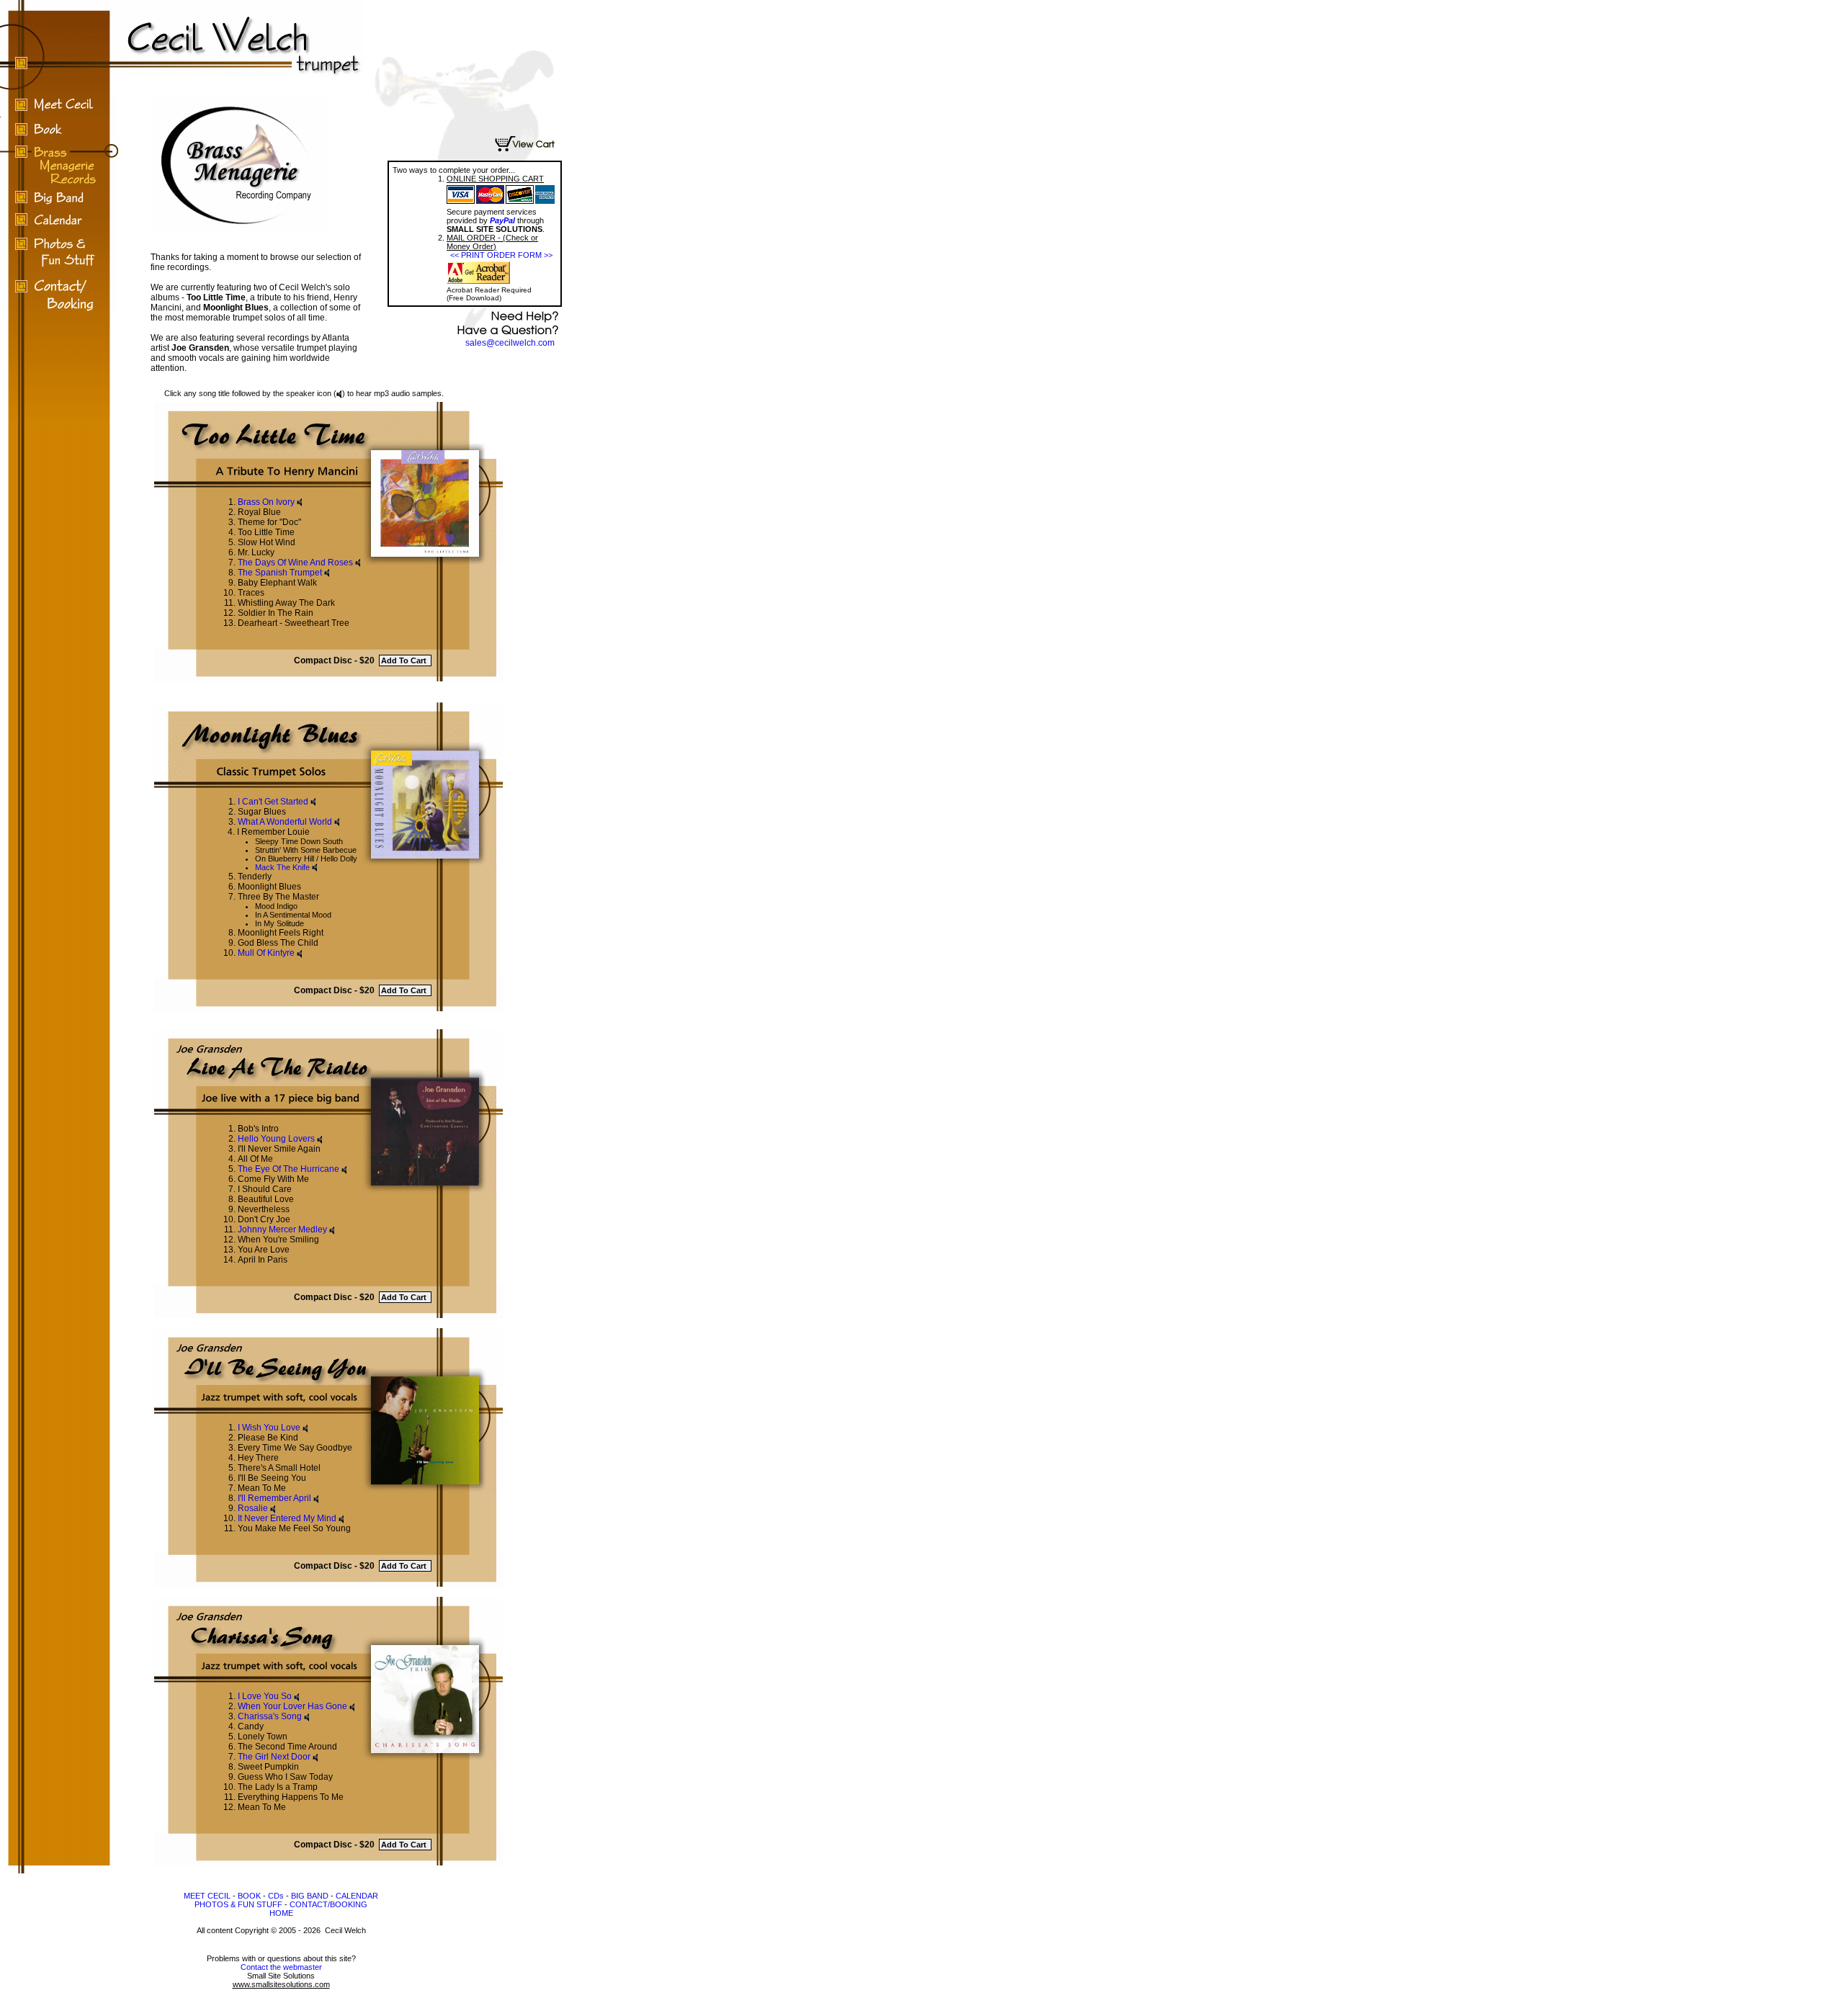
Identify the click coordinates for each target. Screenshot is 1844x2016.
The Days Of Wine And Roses (295, 563)
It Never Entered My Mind (287, 1518)
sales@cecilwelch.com (510, 343)
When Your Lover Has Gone (292, 1706)
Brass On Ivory (266, 502)
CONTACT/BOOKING (328, 1904)
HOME (281, 1913)
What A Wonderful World (285, 822)
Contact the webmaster (281, 1967)
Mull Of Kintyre (266, 953)
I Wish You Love (269, 1428)
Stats (281, 2011)
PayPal (502, 220)
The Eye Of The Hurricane (288, 1169)
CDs (276, 1896)
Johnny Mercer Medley (282, 1229)
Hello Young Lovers (276, 1139)
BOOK (249, 1896)
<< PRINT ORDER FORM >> (501, 255)
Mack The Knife (282, 867)
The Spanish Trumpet (280, 573)
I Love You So (265, 1696)
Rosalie (253, 1508)
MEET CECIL (207, 1896)
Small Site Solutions (281, 1980)
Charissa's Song (270, 1716)
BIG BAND (310, 1896)
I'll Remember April (274, 1498)
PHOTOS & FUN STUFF (238, 1904)
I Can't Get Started (273, 802)
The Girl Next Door (274, 1757)
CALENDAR (357, 1896)
